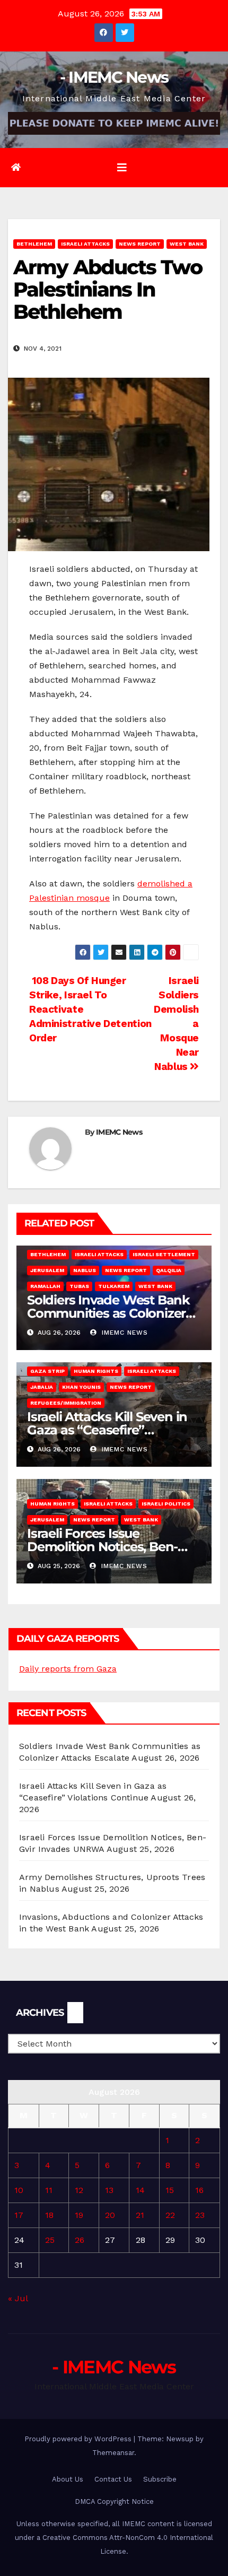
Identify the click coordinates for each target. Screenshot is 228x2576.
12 (79, 2190)
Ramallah (45, 1286)
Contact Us (113, 2479)
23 (200, 2215)
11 (49, 2190)
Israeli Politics (166, 1504)
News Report (140, 244)
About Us (68, 2479)
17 (19, 2215)
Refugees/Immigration (66, 1403)
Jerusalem (47, 1270)
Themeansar (113, 2453)
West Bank (187, 244)
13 (109, 2190)
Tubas (79, 1286)
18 (49, 2215)
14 (140, 2190)
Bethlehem (34, 244)
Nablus (85, 1270)
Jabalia (42, 1387)
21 (140, 2215)
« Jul (18, 2298)
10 (19, 2190)
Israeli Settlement (164, 1254)
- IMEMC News (114, 77)
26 (80, 2240)
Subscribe (160, 2479)
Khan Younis (81, 1387)
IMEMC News (119, 1132)
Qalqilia (169, 1270)
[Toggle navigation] (122, 168)
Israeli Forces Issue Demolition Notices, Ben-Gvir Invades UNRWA (102, 1547)
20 (110, 2215)
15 (170, 2190)
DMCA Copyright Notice (114, 2501)
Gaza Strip (47, 1371)
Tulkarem (114, 1286)
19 (79, 2215)
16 (199, 2190)
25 (50, 2240)
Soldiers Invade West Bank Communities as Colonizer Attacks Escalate (108, 1313)
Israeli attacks (85, 244)
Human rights (96, 1371)
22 (170, 2215)
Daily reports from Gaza (68, 1669)
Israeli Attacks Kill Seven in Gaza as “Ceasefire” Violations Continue (107, 1430)
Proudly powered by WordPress (79, 2439)
